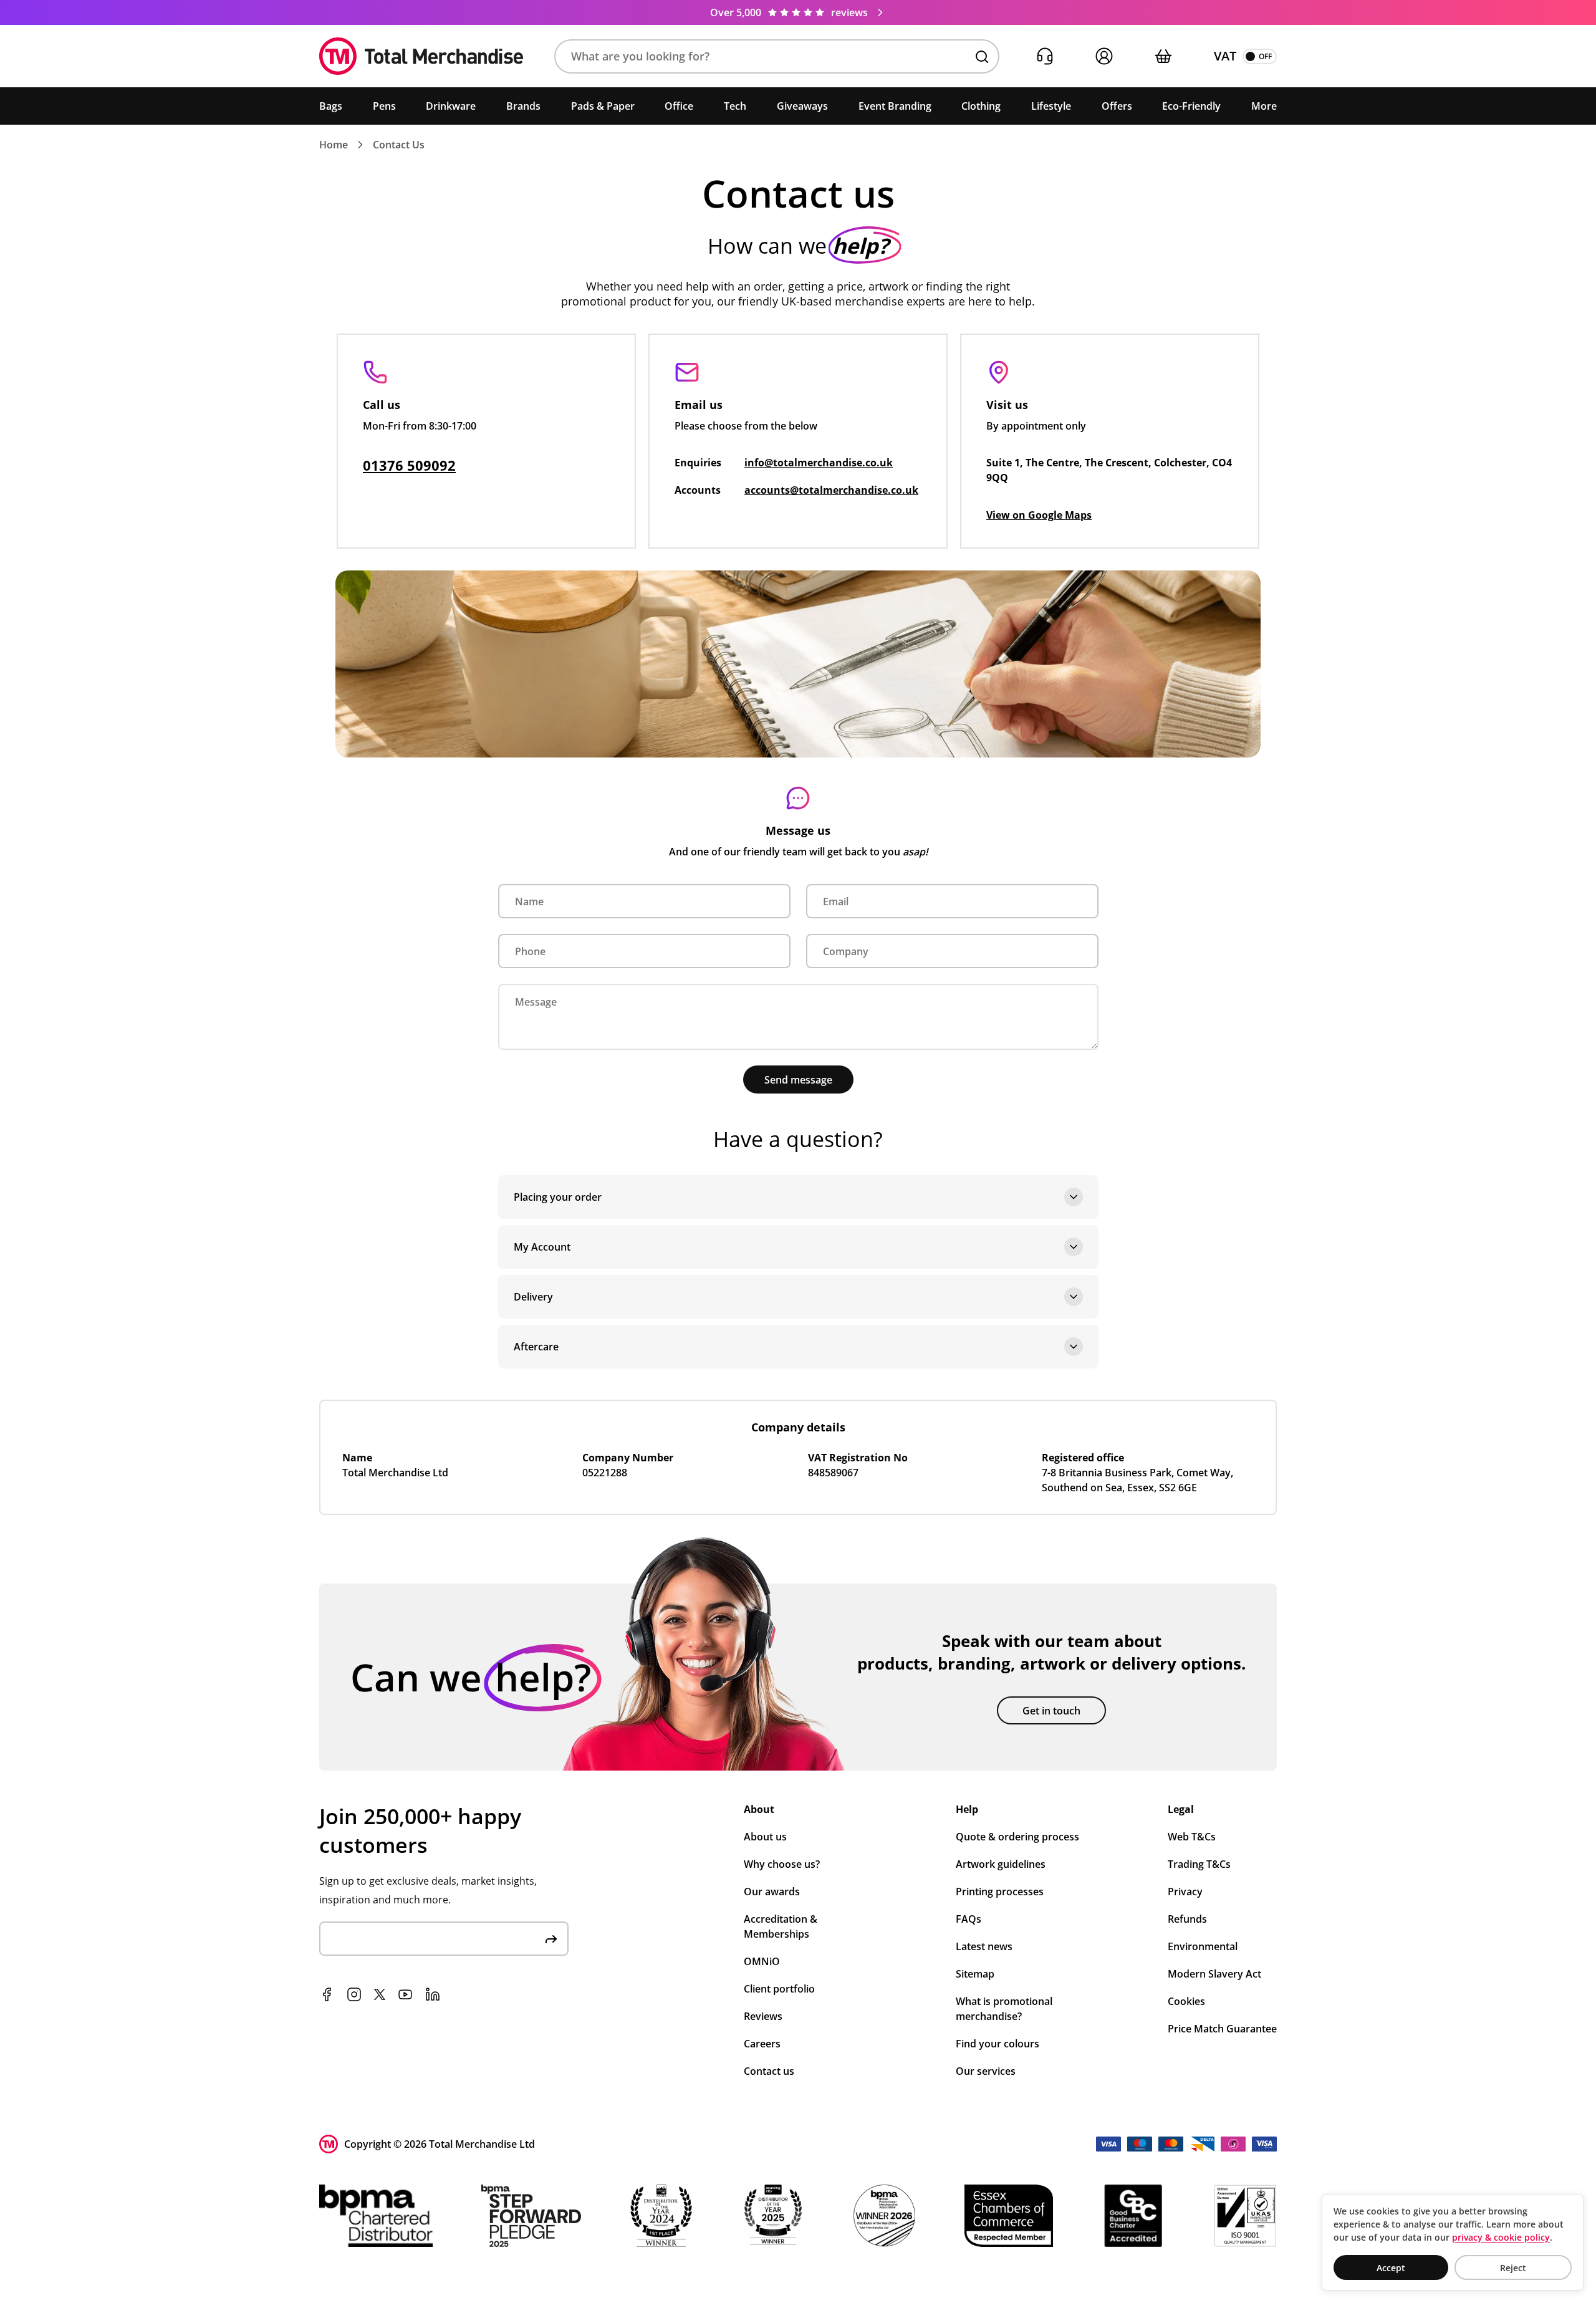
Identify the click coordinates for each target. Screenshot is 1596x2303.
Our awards (772, 1892)
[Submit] (551, 1939)
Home (334, 145)
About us (765, 1837)
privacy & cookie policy (1501, 2237)
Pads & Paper (603, 106)
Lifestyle (1051, 106)
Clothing (981, 106)
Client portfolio (779, 1989)
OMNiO (762, 1961)
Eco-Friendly (1191, 106)
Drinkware (451, 106)
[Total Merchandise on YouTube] (405, 1994)
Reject (1513, 2268)
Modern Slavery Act (1214, 1974)
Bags (331, 106)
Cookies (1186, 2001)
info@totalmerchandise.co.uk (819, 463)
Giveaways (802, 106)
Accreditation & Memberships (781, 1926)
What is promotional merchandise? (1004, 2009)
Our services (986, 2071)
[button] (777, 56)
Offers (1117, 106)
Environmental (1203, 1946)
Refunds (1187, 1919)
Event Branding (895, 106)
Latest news (984, 1946)
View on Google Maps (1039, 515)
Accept (1391, 2268)
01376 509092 (409, 465)
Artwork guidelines (1001, 1864)
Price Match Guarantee (1222, 2029)
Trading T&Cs (1199, 1864)
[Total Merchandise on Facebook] (327, 1994)
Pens (384, 106)
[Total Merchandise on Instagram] (354, 1994)
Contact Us (399, 145)
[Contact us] (1045, 56)
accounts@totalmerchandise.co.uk (831, 490)
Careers (762, 2044)
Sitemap (975, 1974)
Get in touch (1051, 1711)
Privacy (1185, 1892)
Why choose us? (782, 1864)
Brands (523, 106)
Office (679, 106)
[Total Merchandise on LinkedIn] (433, 1994)
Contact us (769, 2071)
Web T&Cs (1192, 1837)
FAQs (969, 1919)
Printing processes (1000, 1892)
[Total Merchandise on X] (380, 1994)
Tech (735, 106)
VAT (1225, 56)
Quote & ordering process (1017, 1837)
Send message (798, 1080)
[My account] (1104, 56)
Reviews (763, 2016)
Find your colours (997, 2044)
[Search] (982, 57)
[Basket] (1163, 56)
